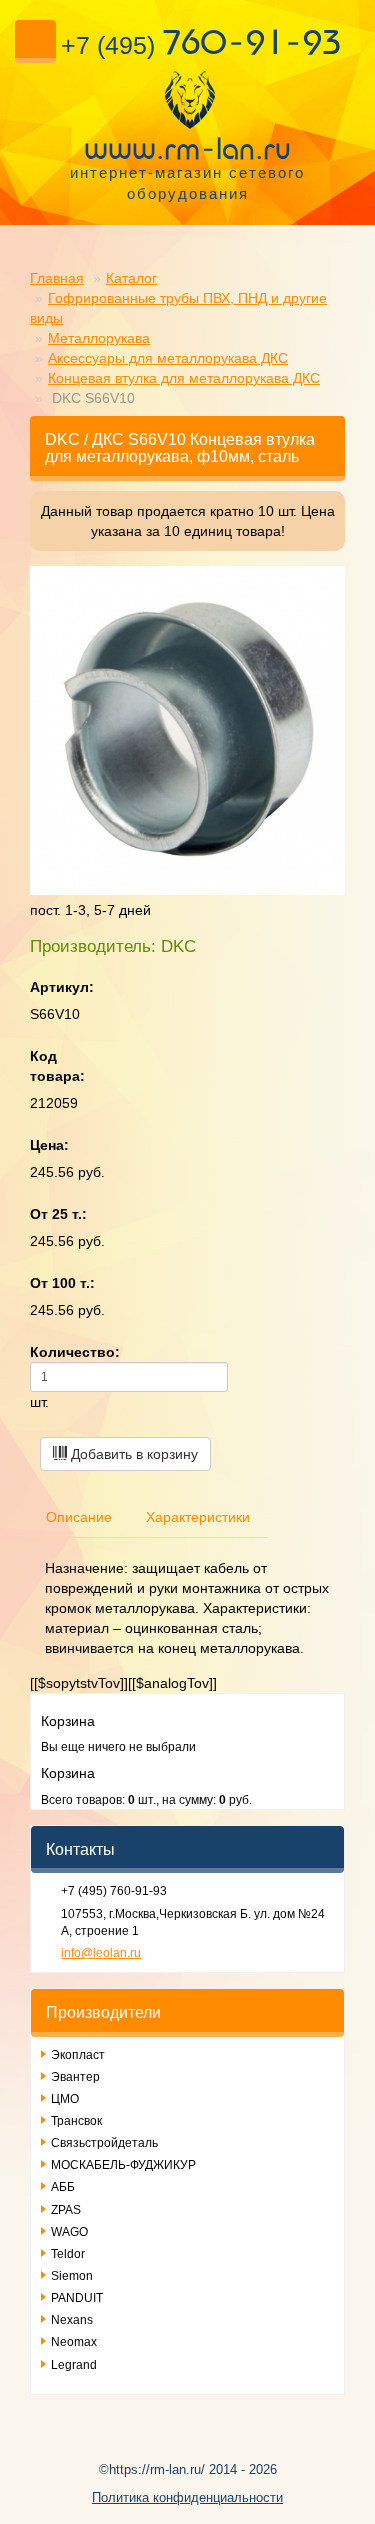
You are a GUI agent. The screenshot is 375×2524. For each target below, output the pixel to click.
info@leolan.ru (101, 1953)
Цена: (49, 1145)
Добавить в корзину (132, 1454)
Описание (79, 1517)
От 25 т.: (58, 1214)
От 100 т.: (62, 1283)
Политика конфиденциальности (187, 2497)
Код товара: (57, 1066)
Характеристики (198, 1517)
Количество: (75, 1352)
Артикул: (62, 987)
